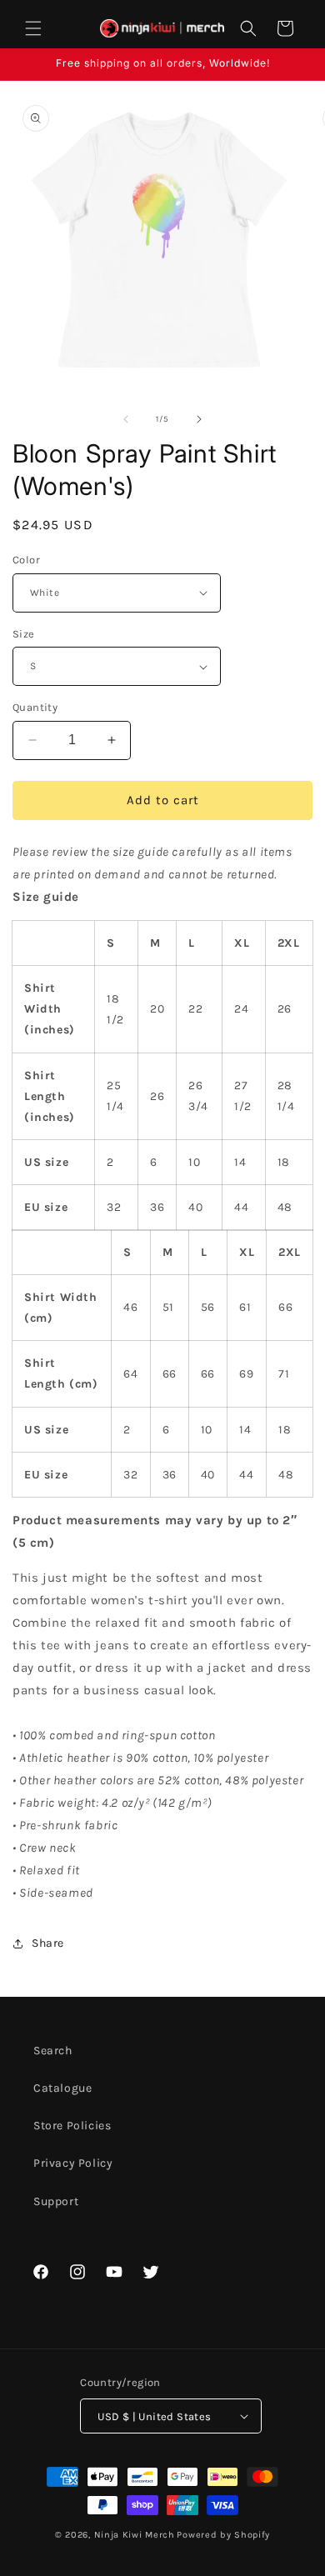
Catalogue (62, 2088)
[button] (33, 28)
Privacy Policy (73, 2163)
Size (24, 634)
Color (26, 560)
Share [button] (48, 1943)
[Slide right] (199, 419)
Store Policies (72, 2126)
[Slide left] (126, 419)
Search (53, 2051)
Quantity (35, 707)
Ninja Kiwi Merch (135, 2535)
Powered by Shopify (223, 2535)
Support (56, 2201)
